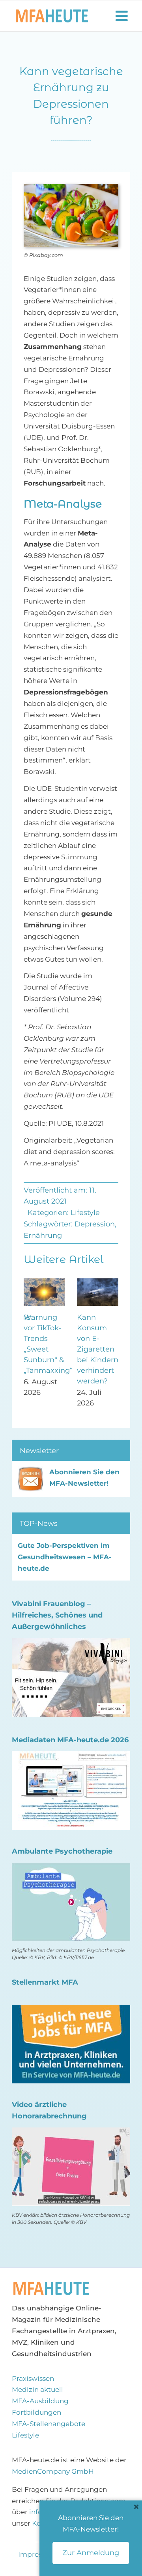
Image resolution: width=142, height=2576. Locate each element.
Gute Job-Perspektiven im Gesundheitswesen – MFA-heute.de (65, 1557)
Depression (95, 1224)
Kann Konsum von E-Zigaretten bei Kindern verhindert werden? (98, 1349)
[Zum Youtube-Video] (71, 2133)
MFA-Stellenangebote (49, 2424)
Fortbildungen (36, 2412)
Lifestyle (85, 1213)
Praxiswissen (33, 2378)
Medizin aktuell (37, 2389)
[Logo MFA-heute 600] (52, 13)
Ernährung (43, 1235)
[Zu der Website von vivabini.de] (71, 1643)
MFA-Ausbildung (40, 2401)
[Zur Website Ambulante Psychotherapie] (71, 1868)
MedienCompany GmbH (53, 2471)
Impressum (38, 2554)
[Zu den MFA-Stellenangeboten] (71, 2010)
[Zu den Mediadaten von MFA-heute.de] (71, 1757)
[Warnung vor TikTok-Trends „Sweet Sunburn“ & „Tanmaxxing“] (44, 1282)
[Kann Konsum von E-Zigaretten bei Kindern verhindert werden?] (98, 1282)
